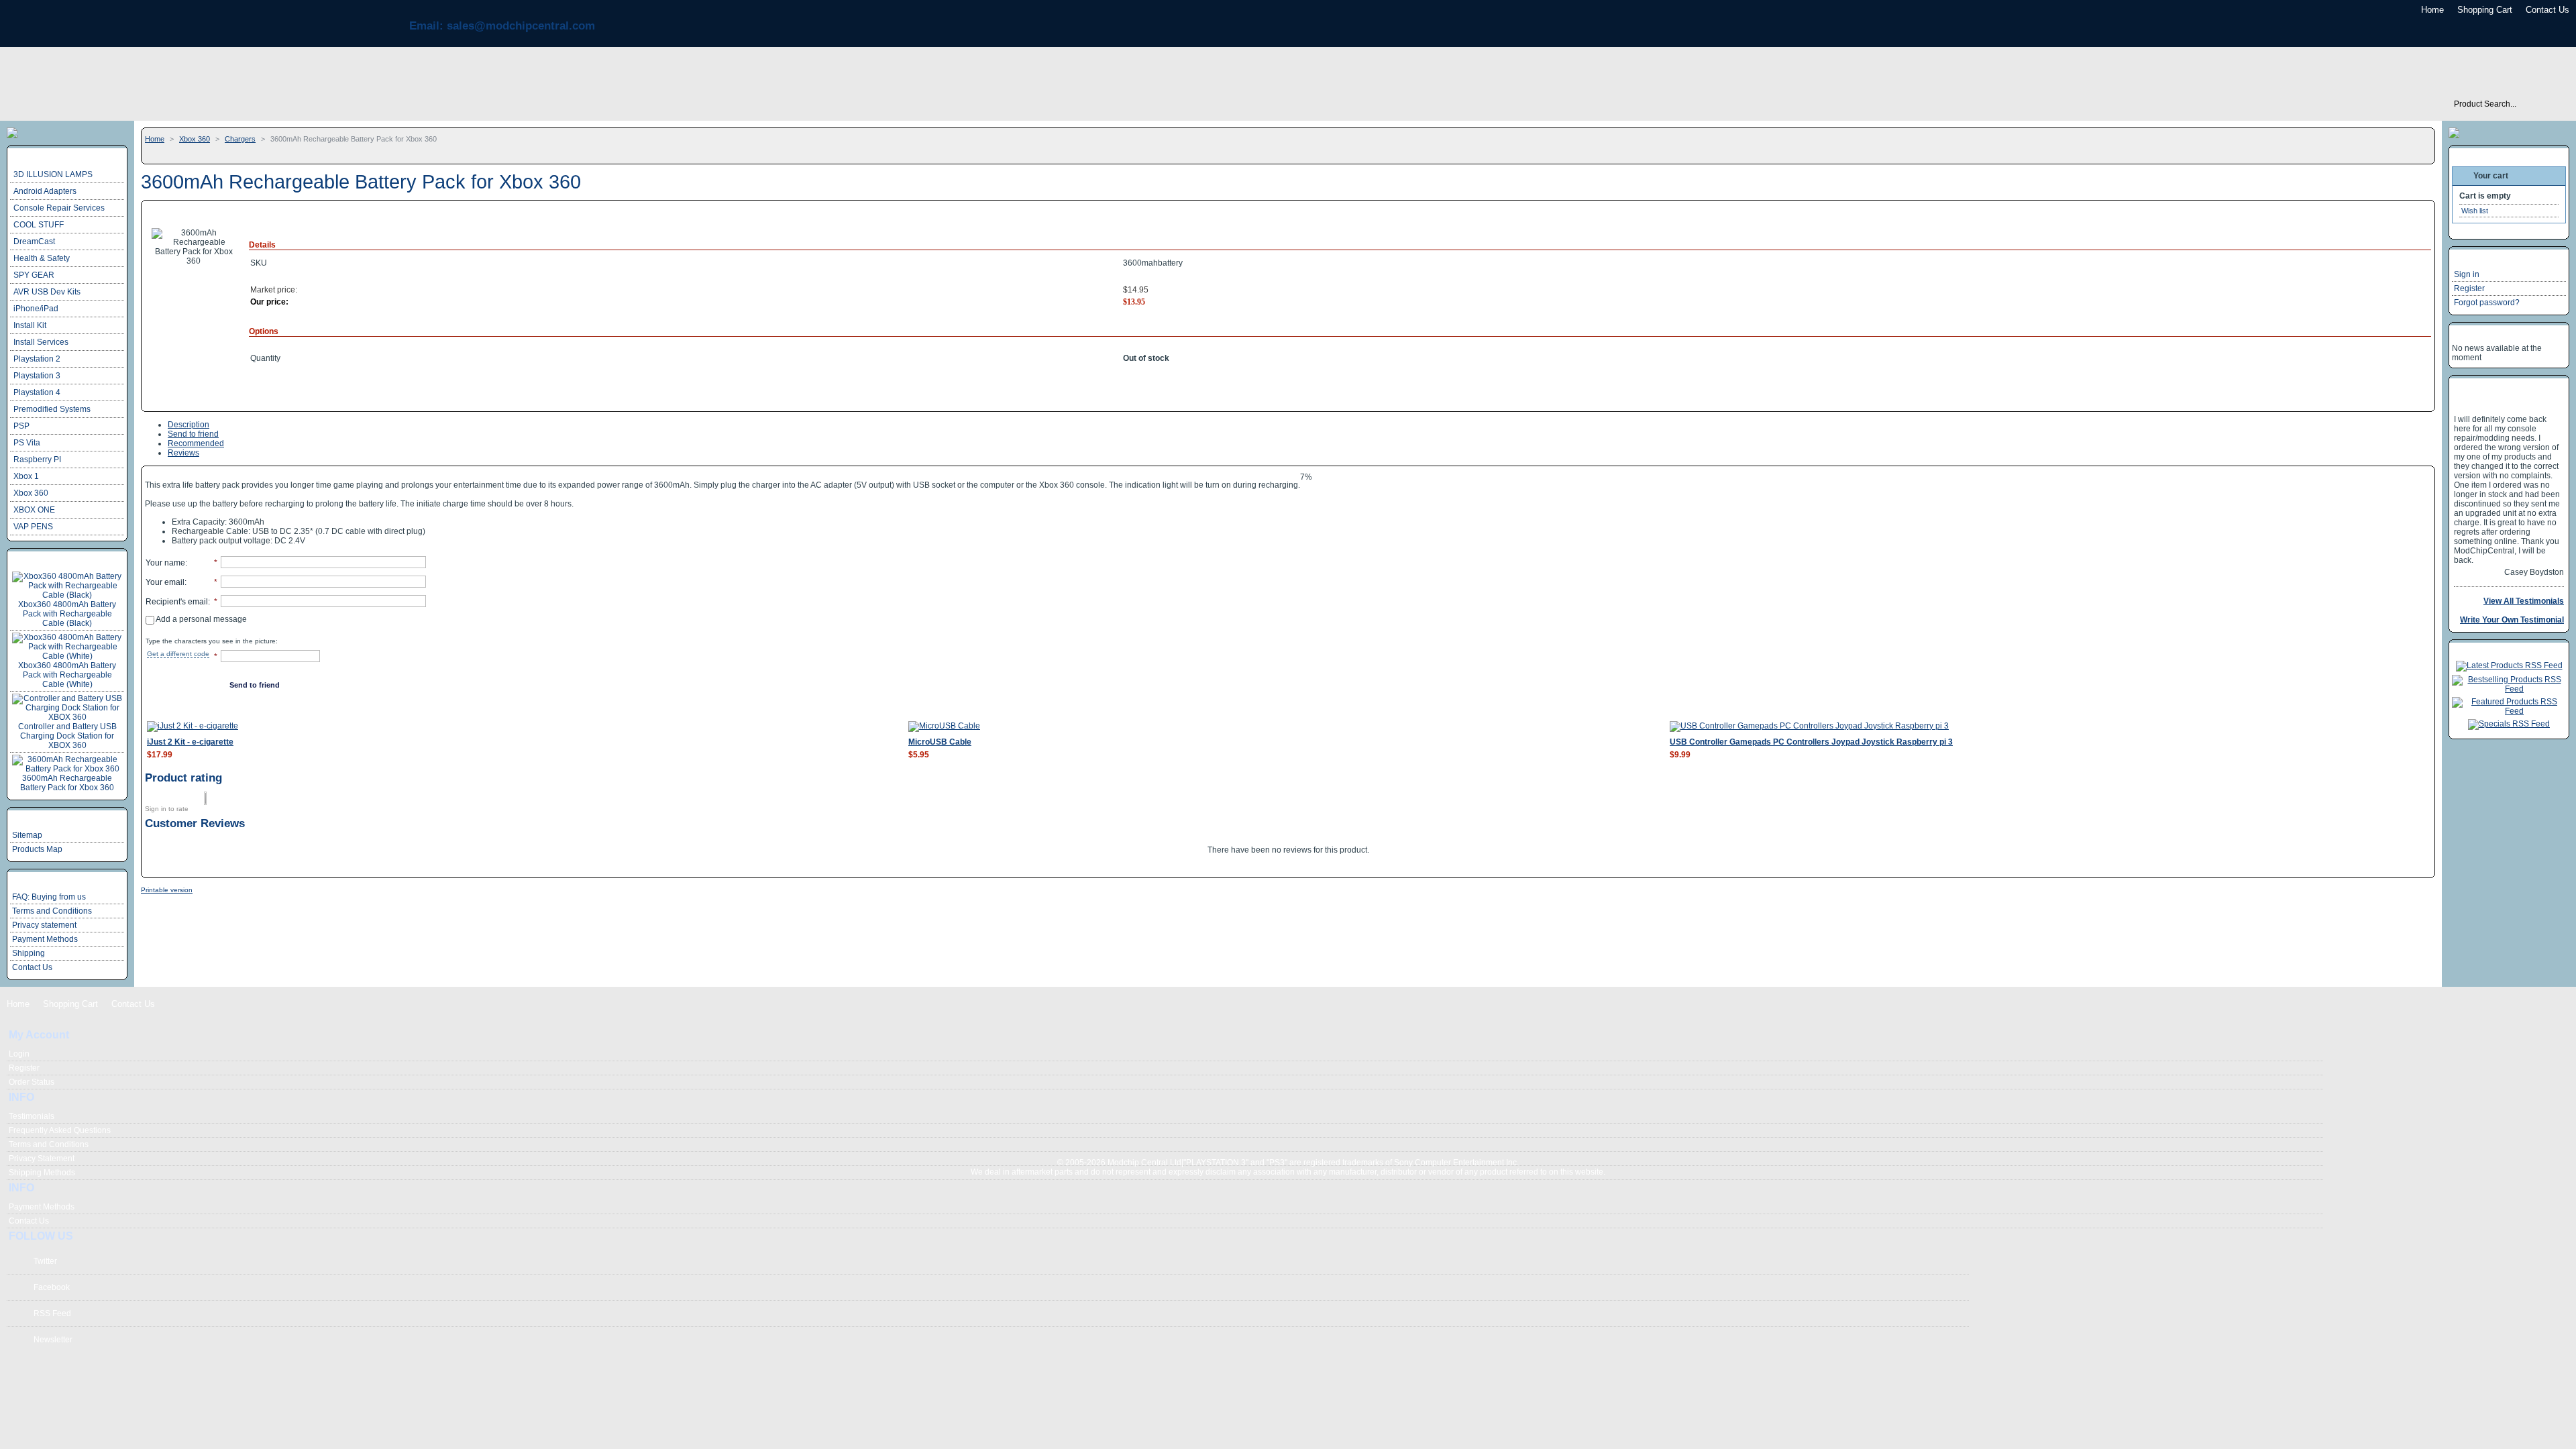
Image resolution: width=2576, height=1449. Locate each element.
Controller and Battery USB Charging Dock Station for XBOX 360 (67, 736)
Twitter (45, 1261)
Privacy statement (44, 925)
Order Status (32, 1082)
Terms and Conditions (52, 911)
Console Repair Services (59, 208)
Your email (165, 582)
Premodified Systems (52, 409)
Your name (165, 563)
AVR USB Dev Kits (47, 292)
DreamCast (34, 241)
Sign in (2467, 274)
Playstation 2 (37, 359)
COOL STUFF (39, 225)
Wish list (2475, 211)
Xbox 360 (195, 139)
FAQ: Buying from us (49, 897)
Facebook (52, 1287)
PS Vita (27, 443)
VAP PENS (33, 527)
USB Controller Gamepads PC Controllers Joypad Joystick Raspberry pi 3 (1811, 742)
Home (2432, 10)
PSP (21, 426)
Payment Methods (45, 939)
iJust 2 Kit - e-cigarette (190, 742)
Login (19, 1054)
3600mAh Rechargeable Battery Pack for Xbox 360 (67, 783)
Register (2469, 288)
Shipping (29, 953)
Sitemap (27, 835)
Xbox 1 (26, 476)
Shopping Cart (2485, 10)
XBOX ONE (34, 510)
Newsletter (53, 1340)
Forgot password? (2487, 303)
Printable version (167, 890)
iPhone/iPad (36, 309)
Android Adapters (45, 191)
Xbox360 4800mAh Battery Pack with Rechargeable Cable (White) (67, 675)
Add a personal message (201, 619)
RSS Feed (52, 1313)
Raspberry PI (37, 460)
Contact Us (2547, 10)
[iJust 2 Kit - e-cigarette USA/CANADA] (193, 726)
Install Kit (30, 325)
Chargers (240, 139)
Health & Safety (42, 258)
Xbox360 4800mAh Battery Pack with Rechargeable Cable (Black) (67, 614)
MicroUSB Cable (940, 742)
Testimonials (32, 1116)
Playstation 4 (37, 392)
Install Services (41, 342)
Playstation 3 (37, 376)
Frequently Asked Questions (60, 1130)
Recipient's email (177, 602)
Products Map (37, 849)
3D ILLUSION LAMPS (53, 174)
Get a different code (178, 654)
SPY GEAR (34, 275)
